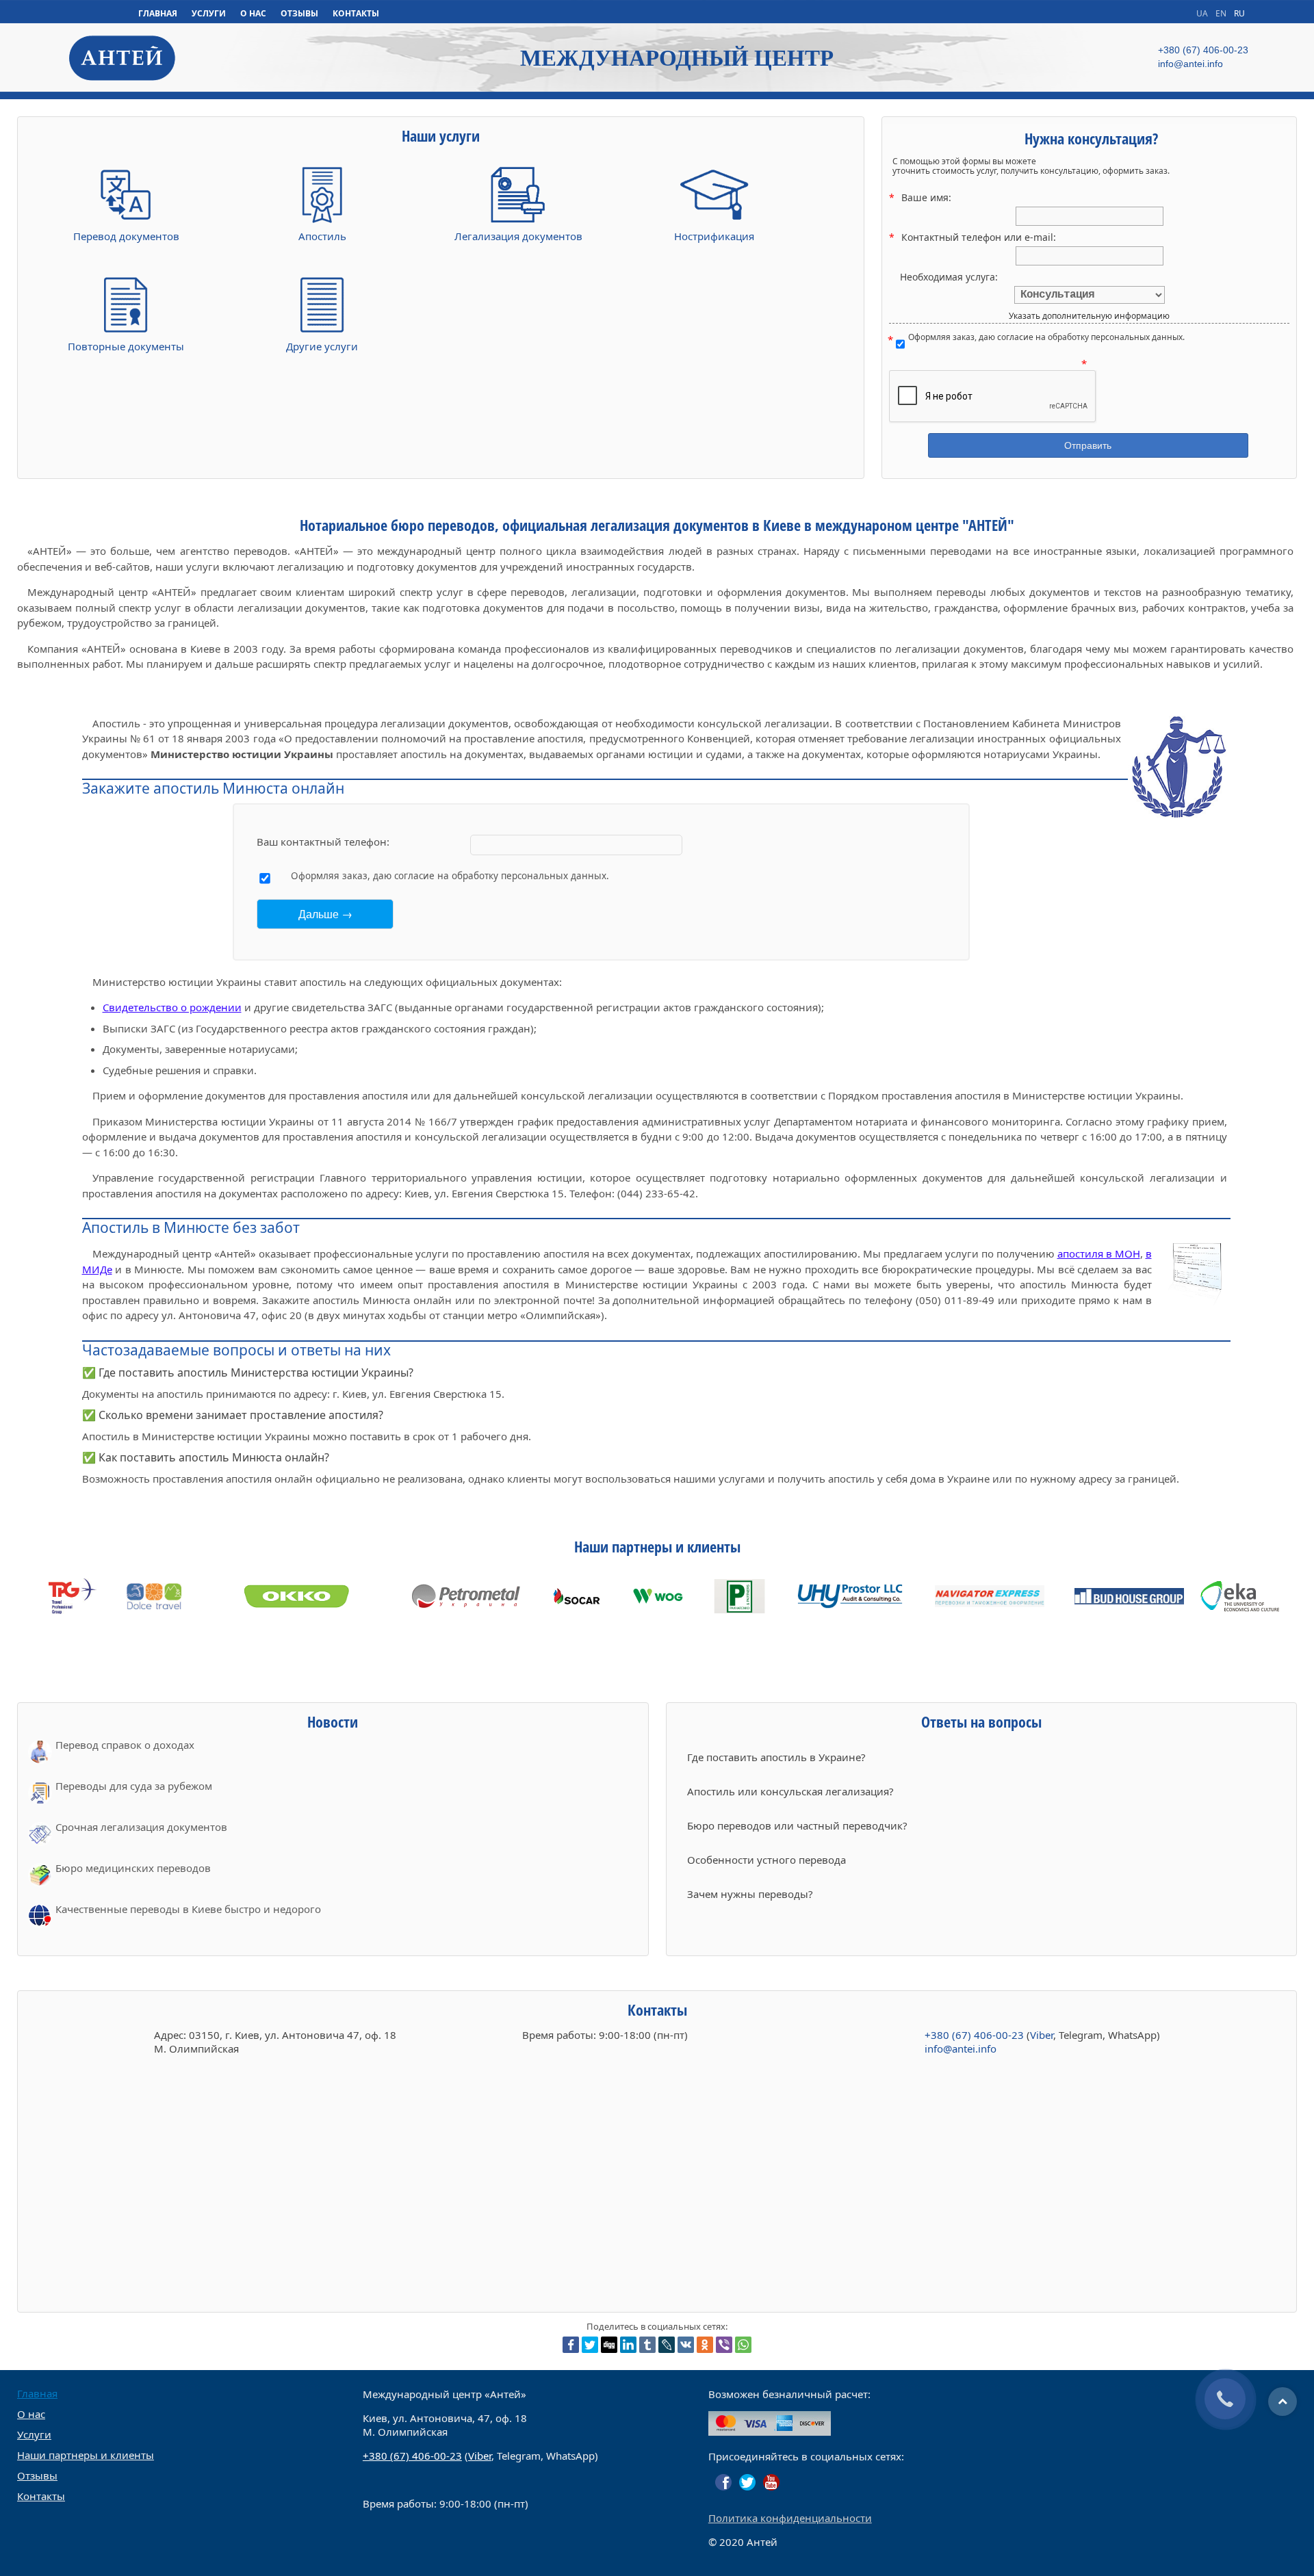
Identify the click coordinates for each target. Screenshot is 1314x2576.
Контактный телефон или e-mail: (979, 237)
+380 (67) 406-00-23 (974, 2035)
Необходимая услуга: (949, 277)
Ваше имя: (926, 197)
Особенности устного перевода (766, 1860)
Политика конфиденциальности (790, 2518)
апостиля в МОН (1099, 1253)
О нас (31, 2414)
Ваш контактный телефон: (323, 842)
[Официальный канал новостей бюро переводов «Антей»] (748, 2482)
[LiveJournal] (667, 2345)
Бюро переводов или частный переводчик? (797, 1825)
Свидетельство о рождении (172, 1007)
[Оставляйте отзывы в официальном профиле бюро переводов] (724, 2482)
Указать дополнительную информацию (1089, 316)
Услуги (34, 2434)
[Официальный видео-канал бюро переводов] (772, 2482)
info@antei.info (961, 2048)
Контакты (41, 2496)
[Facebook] (571, 2345)
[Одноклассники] (705, 2345)
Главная (37, 2393)
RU (1239, 13)
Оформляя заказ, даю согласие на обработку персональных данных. (1046, 338)
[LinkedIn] (628, 2345)
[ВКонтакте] (686, 2345)
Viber (1042, 2035)
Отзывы (37, 2475)
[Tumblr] (647, 2345)
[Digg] (609, 2345)
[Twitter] (590, 2345)
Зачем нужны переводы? (750, 1894)
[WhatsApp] (743, 2345)
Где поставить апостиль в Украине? (776, 1757)
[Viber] (724, 2345)
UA (1203, 13)
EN (1222, 13)
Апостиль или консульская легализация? (790, 1791)
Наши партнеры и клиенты (86, 2455)
